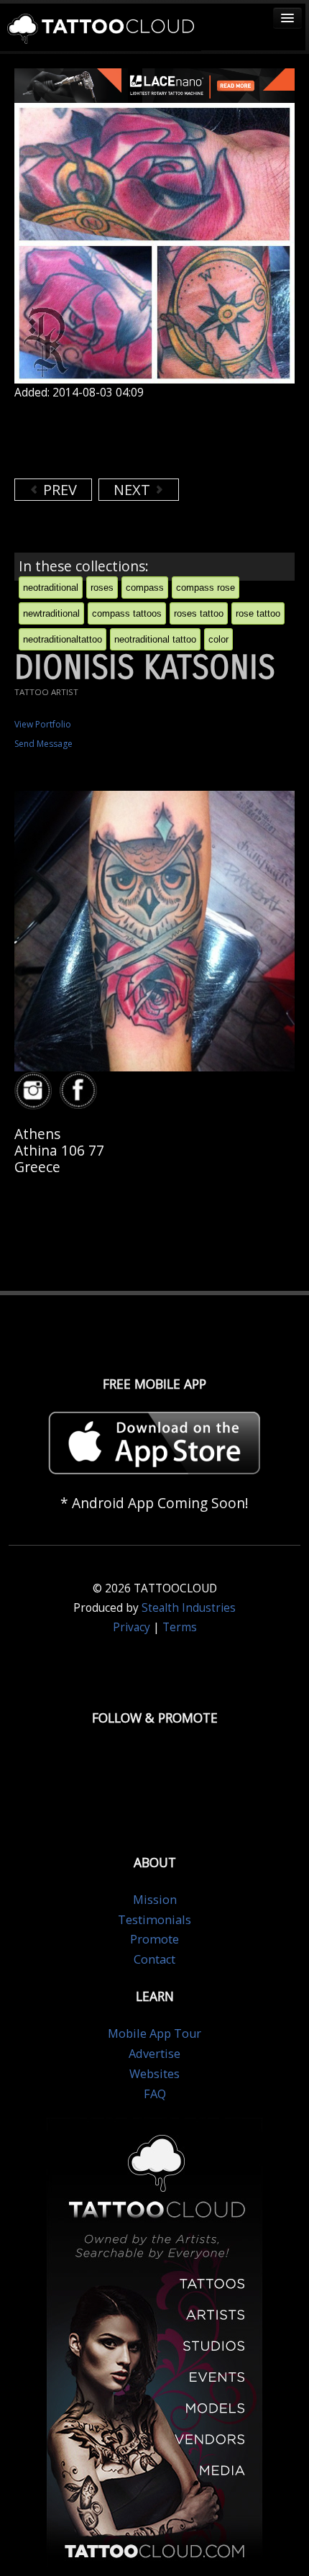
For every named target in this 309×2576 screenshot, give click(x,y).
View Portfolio (43, 724)
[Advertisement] (129, 439)
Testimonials (154, 1920)
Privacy (132, 1627)
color (218, 639)
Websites (154, 2074)
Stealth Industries (189, 1608)
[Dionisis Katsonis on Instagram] (35, 1090)
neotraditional (51, 588)
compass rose (206, 588)
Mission (155, 1900)
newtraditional (51, 613)
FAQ (155, 2094)
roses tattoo (199, 613)
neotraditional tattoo (155, 639)
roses (102, 588)
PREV (58, 490)
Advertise (154, 2054)
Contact (154, 1959)
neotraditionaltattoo (63, 639)
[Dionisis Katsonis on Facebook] (80, 1090)
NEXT (134, 490)
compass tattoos (127, 613)
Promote (154, 1939)
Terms (180, 1627)
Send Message (43, 744)
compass (145, 588)
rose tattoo (258, 613)
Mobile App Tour (154, 2033)
